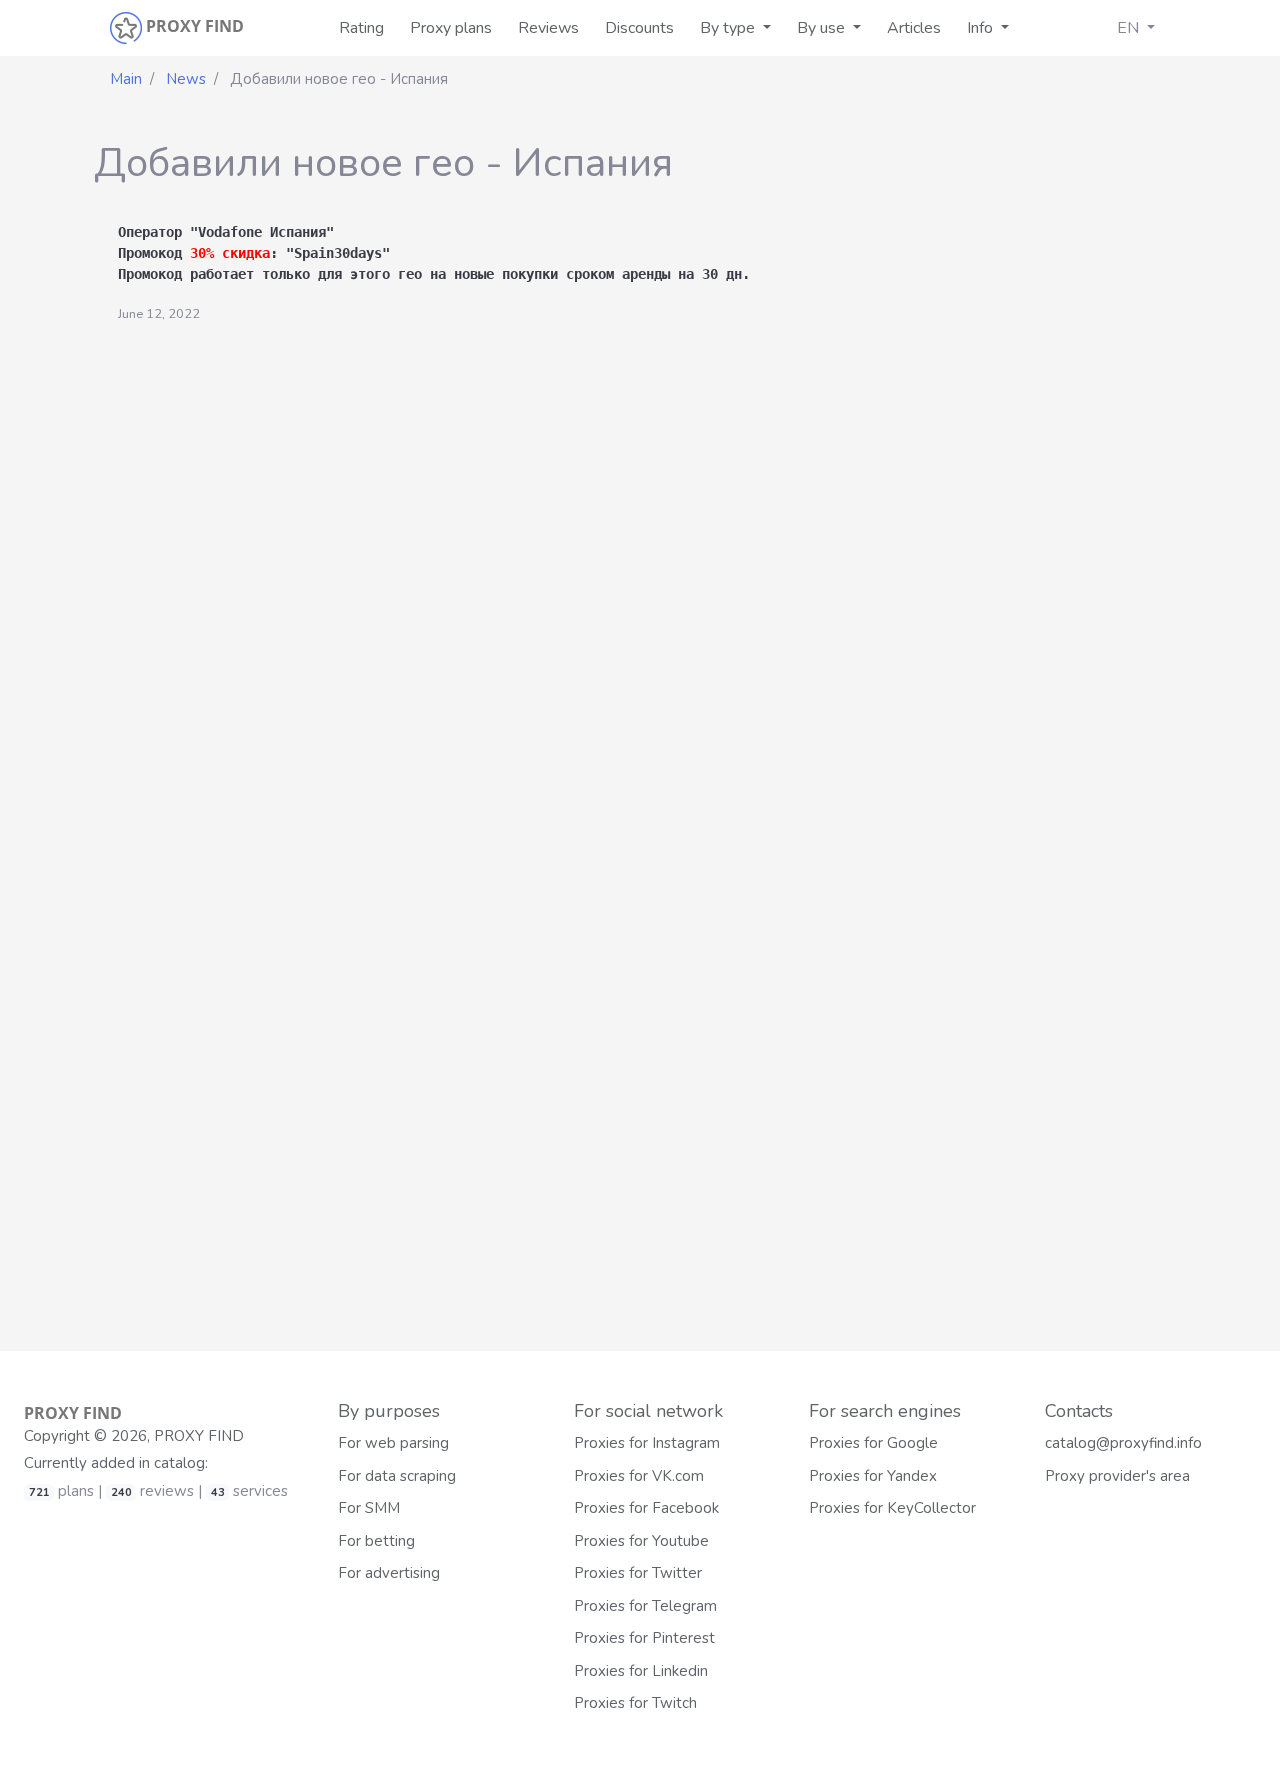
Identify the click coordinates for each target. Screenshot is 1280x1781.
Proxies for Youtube (641, 1541)
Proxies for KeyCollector (892, 1508)
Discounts (639, 28)
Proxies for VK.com (639, 1476)
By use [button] (823, 28)
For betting (376, 1541)
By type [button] (729, 28)
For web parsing (393, 1443)
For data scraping (397, 1476)
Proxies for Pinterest (644, 1638)
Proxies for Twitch (635, 1703)
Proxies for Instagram (647, 1443)
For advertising (389, 1573)
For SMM (369, 1508)
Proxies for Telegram (645, 1606)
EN (1130, 28)
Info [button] (982, 28)
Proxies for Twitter (638, 1573)
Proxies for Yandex (873, 1476)
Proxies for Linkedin (641, 1671)
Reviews (548, 28)
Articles (914, 28)
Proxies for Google (873, 1443)
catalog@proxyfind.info (1123, 1443)
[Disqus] (640, 575)
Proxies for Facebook (646, 1508)
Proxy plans (451, 28)
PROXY (73, 1413)
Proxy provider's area (1117, 1476)
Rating (361, 28)
